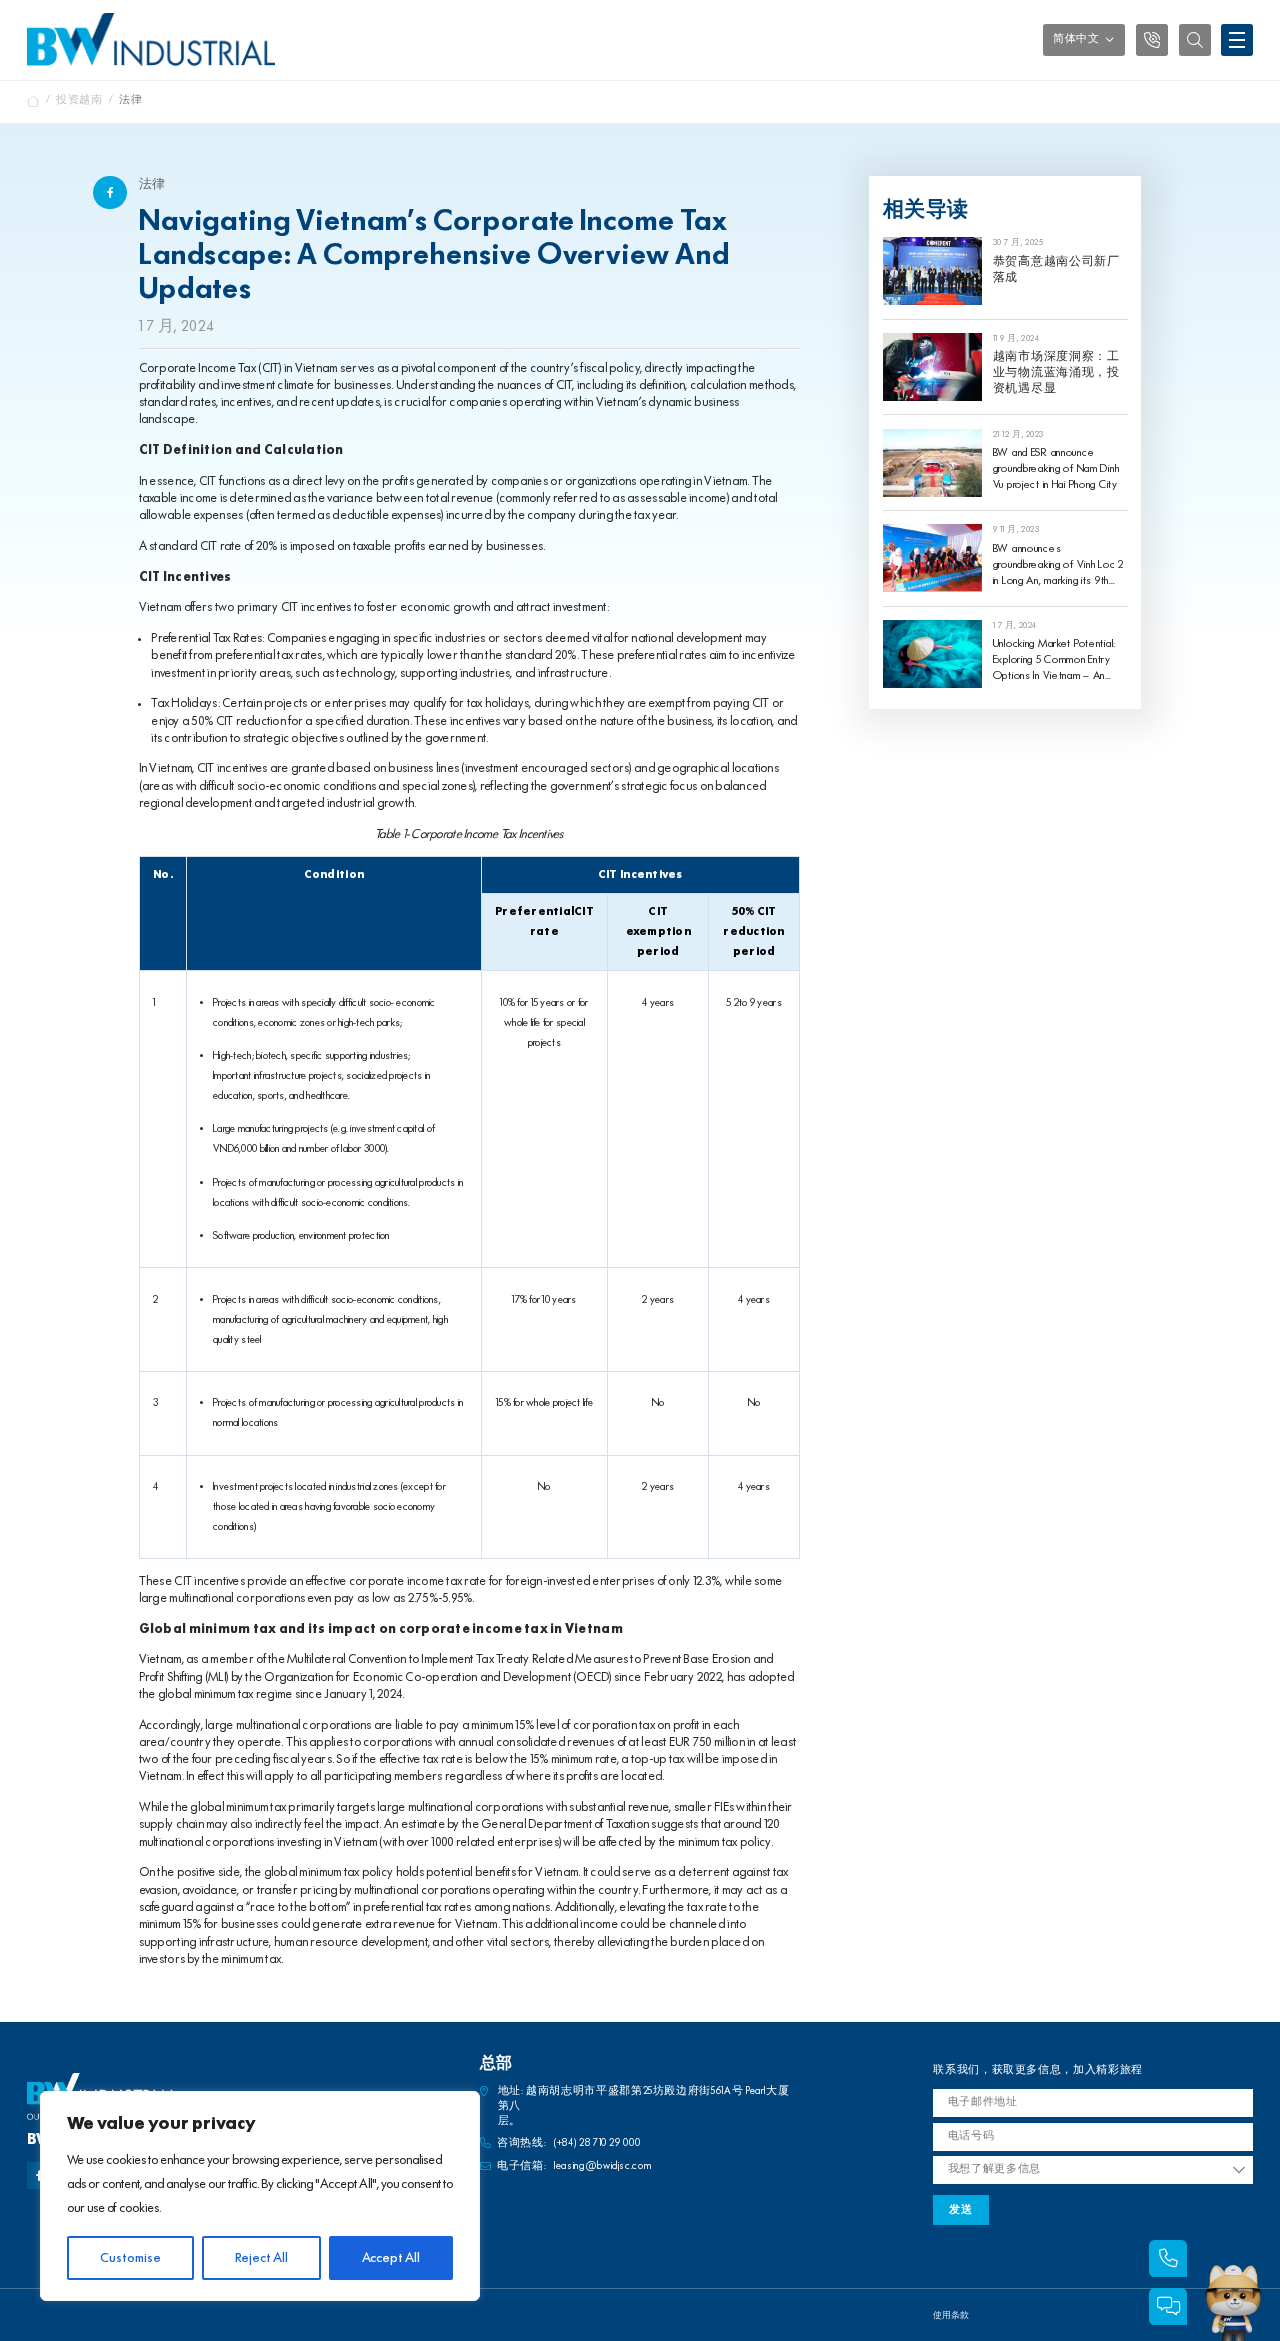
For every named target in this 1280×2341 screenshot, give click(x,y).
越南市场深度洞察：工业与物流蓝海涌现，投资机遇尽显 (1056, 373)
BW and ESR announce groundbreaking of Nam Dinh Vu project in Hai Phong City (1056, 469)
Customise (130, 2258)
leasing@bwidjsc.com (602, 2166)
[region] (260, 2196)
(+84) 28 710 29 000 (597, 2143)
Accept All (391, 2258)
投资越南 (79, 100)
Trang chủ (33, 101)
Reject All (261, 2258)
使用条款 (951, 2315)
